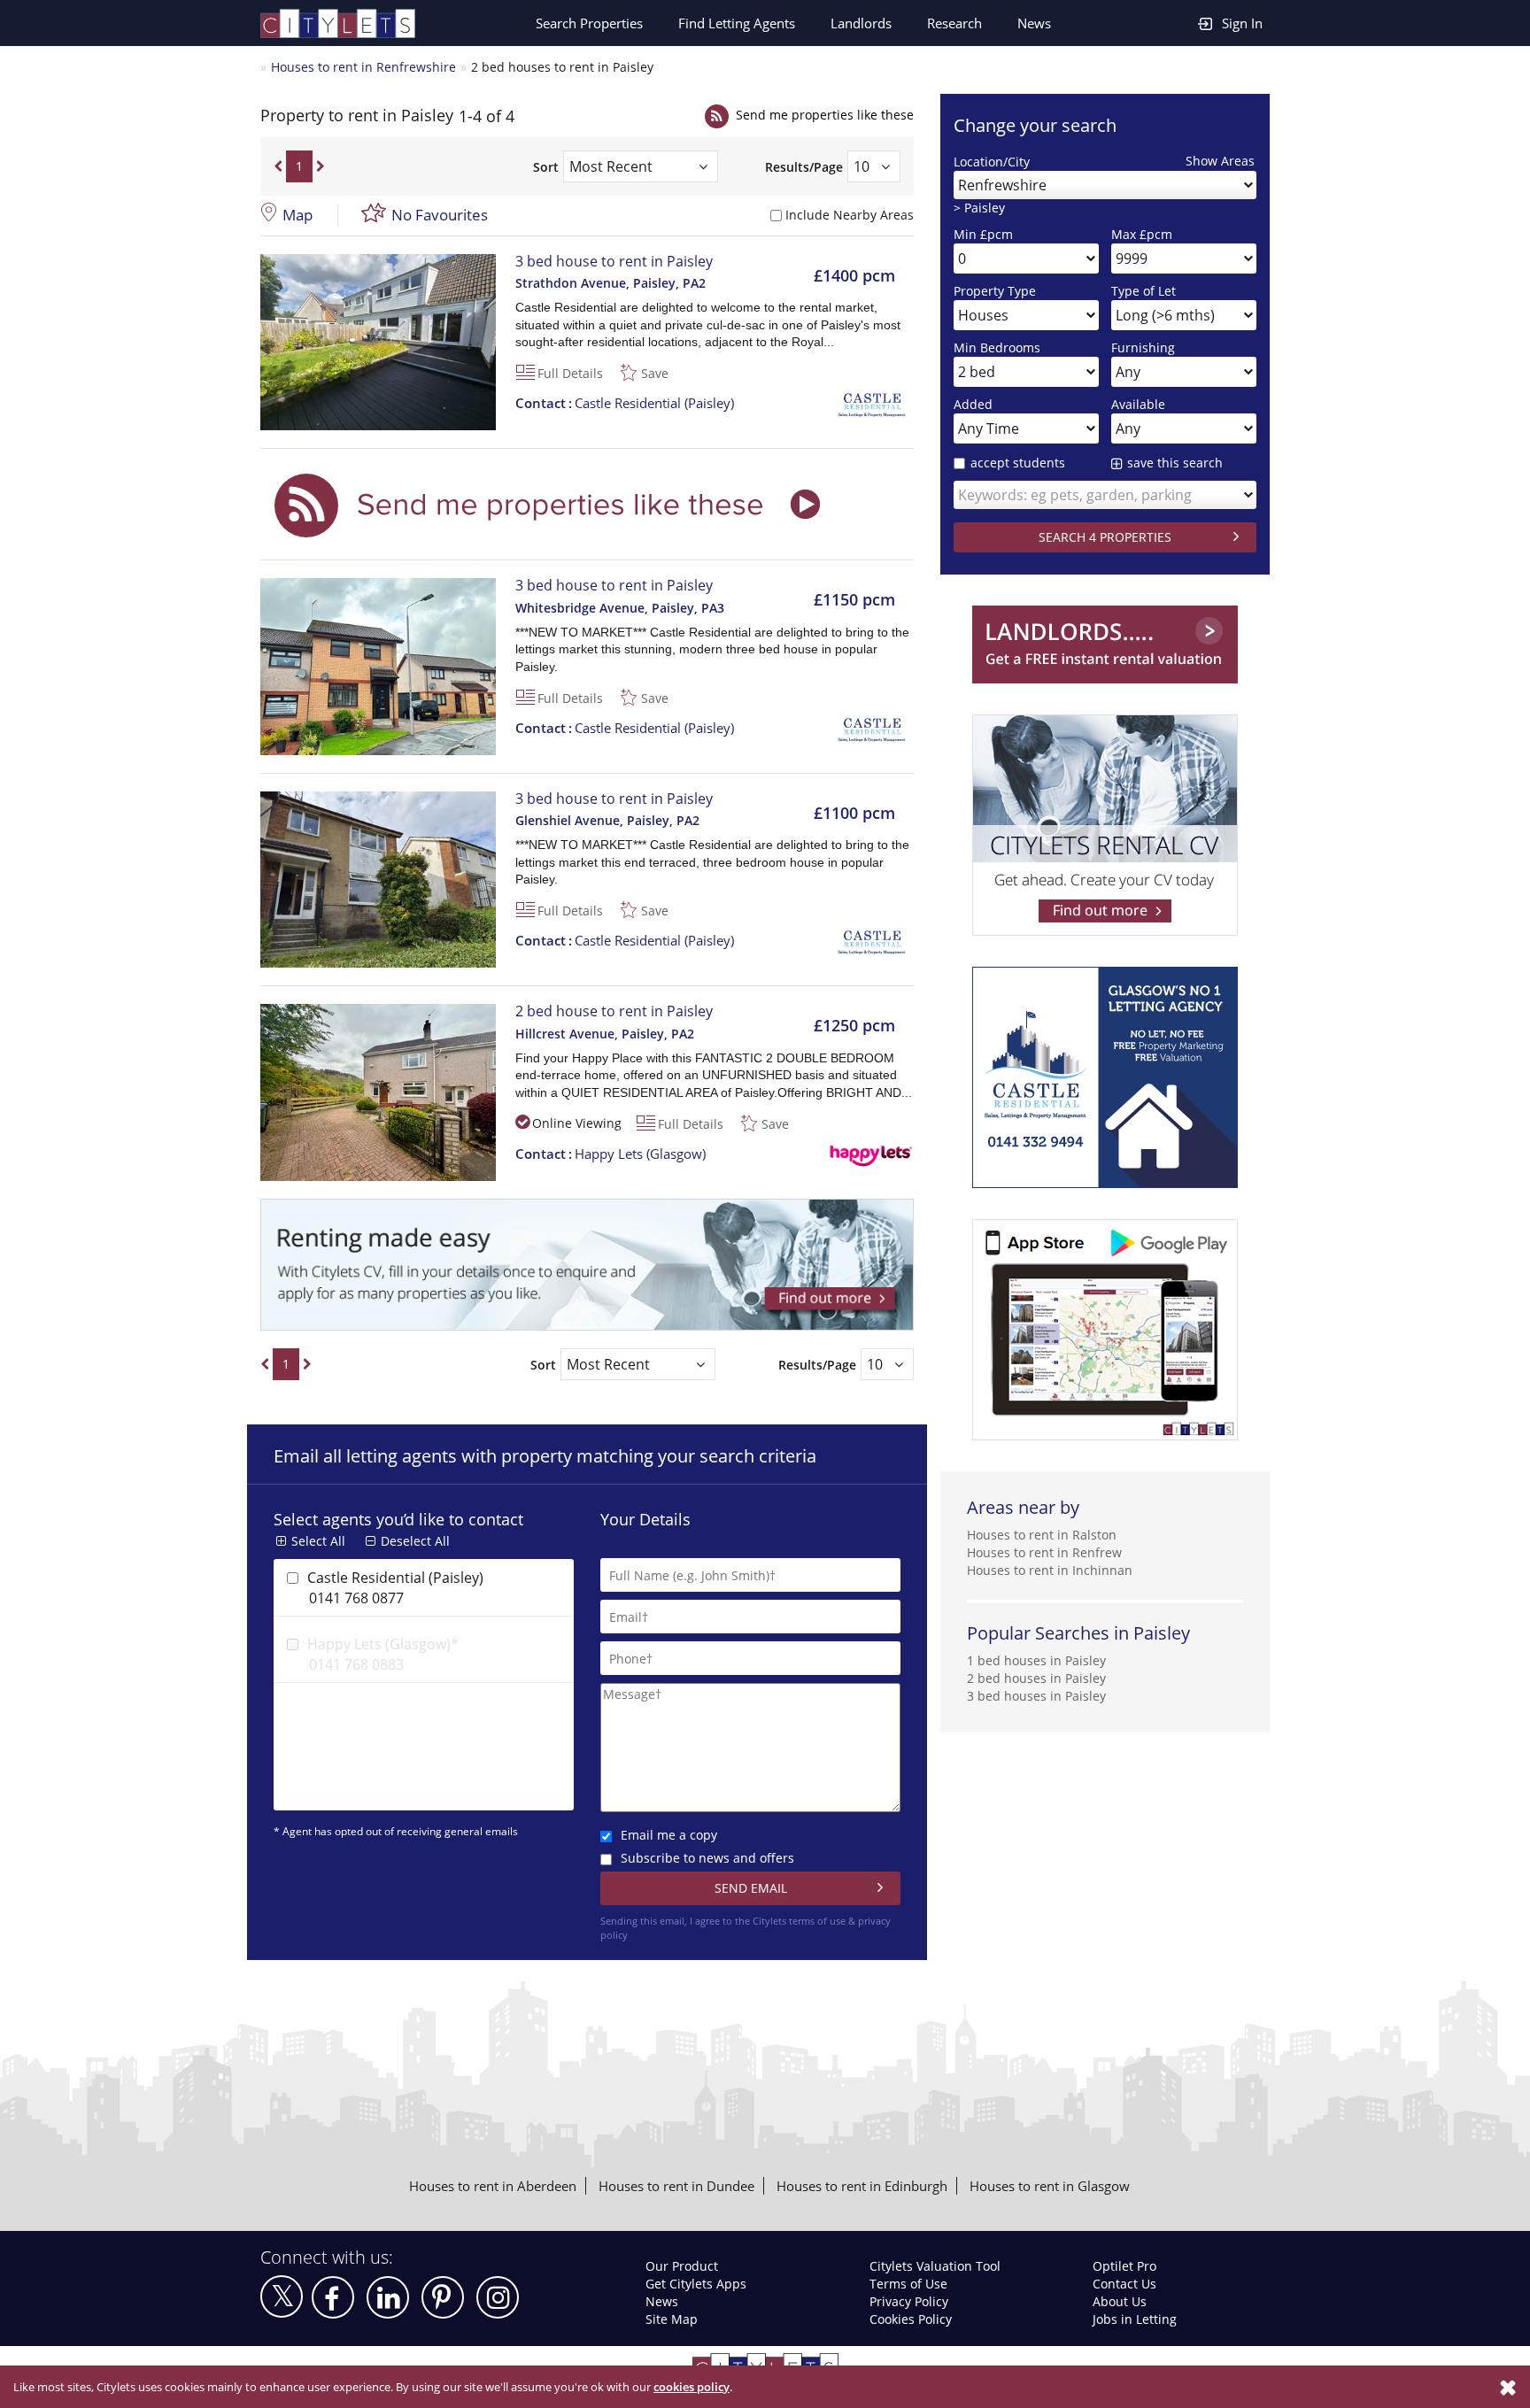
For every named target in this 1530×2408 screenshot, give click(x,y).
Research (954, 23)
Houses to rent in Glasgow (1050, 2186)
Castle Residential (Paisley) (625, 403)
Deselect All (415, 1541)
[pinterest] (443, 2297)
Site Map (672, 2319)
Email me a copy (669, 1835)
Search (589, 23)
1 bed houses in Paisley (1036, 1660)
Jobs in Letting (1135, 2319)
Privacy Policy (909, 2301)
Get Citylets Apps (696, 2284)
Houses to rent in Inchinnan (1050, 1570)
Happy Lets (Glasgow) (610, 1154)
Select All (318, 1541)
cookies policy (692, 2387)
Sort (546, 167)
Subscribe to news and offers (707, 1858)
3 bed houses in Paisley (1036, 1696)
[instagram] (498, 2297)
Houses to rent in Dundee (676, 2186)
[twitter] (282, 2296)
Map (297, 215)
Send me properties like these (825, 115)
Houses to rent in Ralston (1042, 1535)
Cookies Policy (911, 2319)
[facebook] (333, 2297)
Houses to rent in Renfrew (1044, 1552)
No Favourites (440, 215)
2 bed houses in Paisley (1036, 1678)
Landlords (861, 23)
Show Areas (1220, 161)
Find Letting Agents (737, 23)
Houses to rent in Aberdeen (493, 2186)
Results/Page (804, 167)
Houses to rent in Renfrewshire (363, 67)
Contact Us (1124, 2284)
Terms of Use (908, 2284)
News (1034, 23)
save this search (1175, 463)
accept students (1018, 463)
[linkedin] (388, 2297)
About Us (1120, 2301)
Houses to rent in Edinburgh (862, 2186)
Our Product (682, 2266)
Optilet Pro (1124, 2266)
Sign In (1242, 23)
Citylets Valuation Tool (935, 2266)
